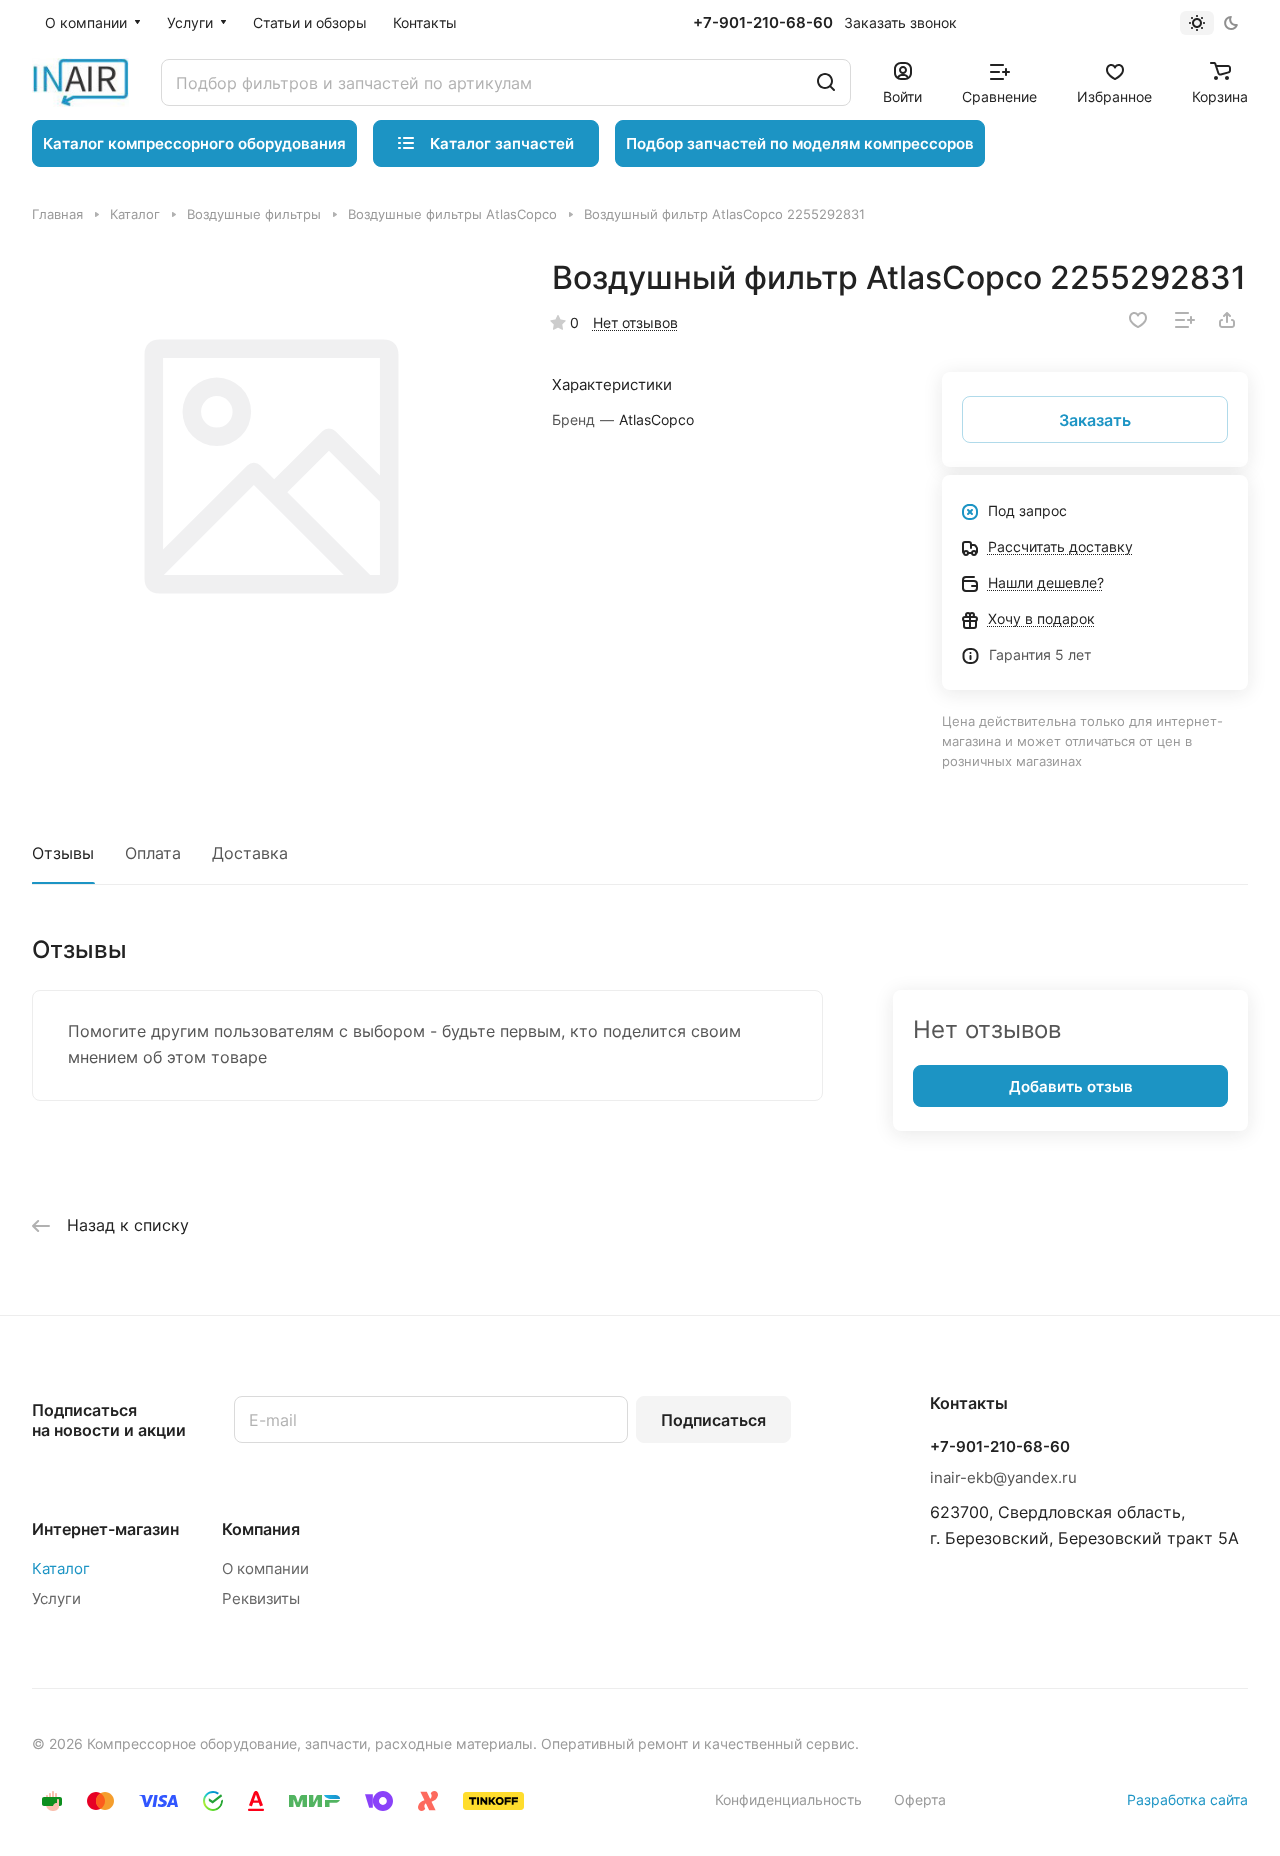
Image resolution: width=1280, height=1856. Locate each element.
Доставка (250, 853)
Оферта (920, 1799)
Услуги (56, 1598)
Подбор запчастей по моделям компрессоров (800, 143)
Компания (261, 1529)
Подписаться (713, 1420)
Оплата (153, 853)
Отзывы (63, 853)
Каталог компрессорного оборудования (194, 143)
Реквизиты (261, 1598)
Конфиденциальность (788, 1799)
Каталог (61, 1568)
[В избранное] (1138, 320)
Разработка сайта (1187, 1799)
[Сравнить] (1185, 320)
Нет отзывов (635, 322)
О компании (265, 1568)
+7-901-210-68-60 (763, 23)
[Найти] (826, 82)
